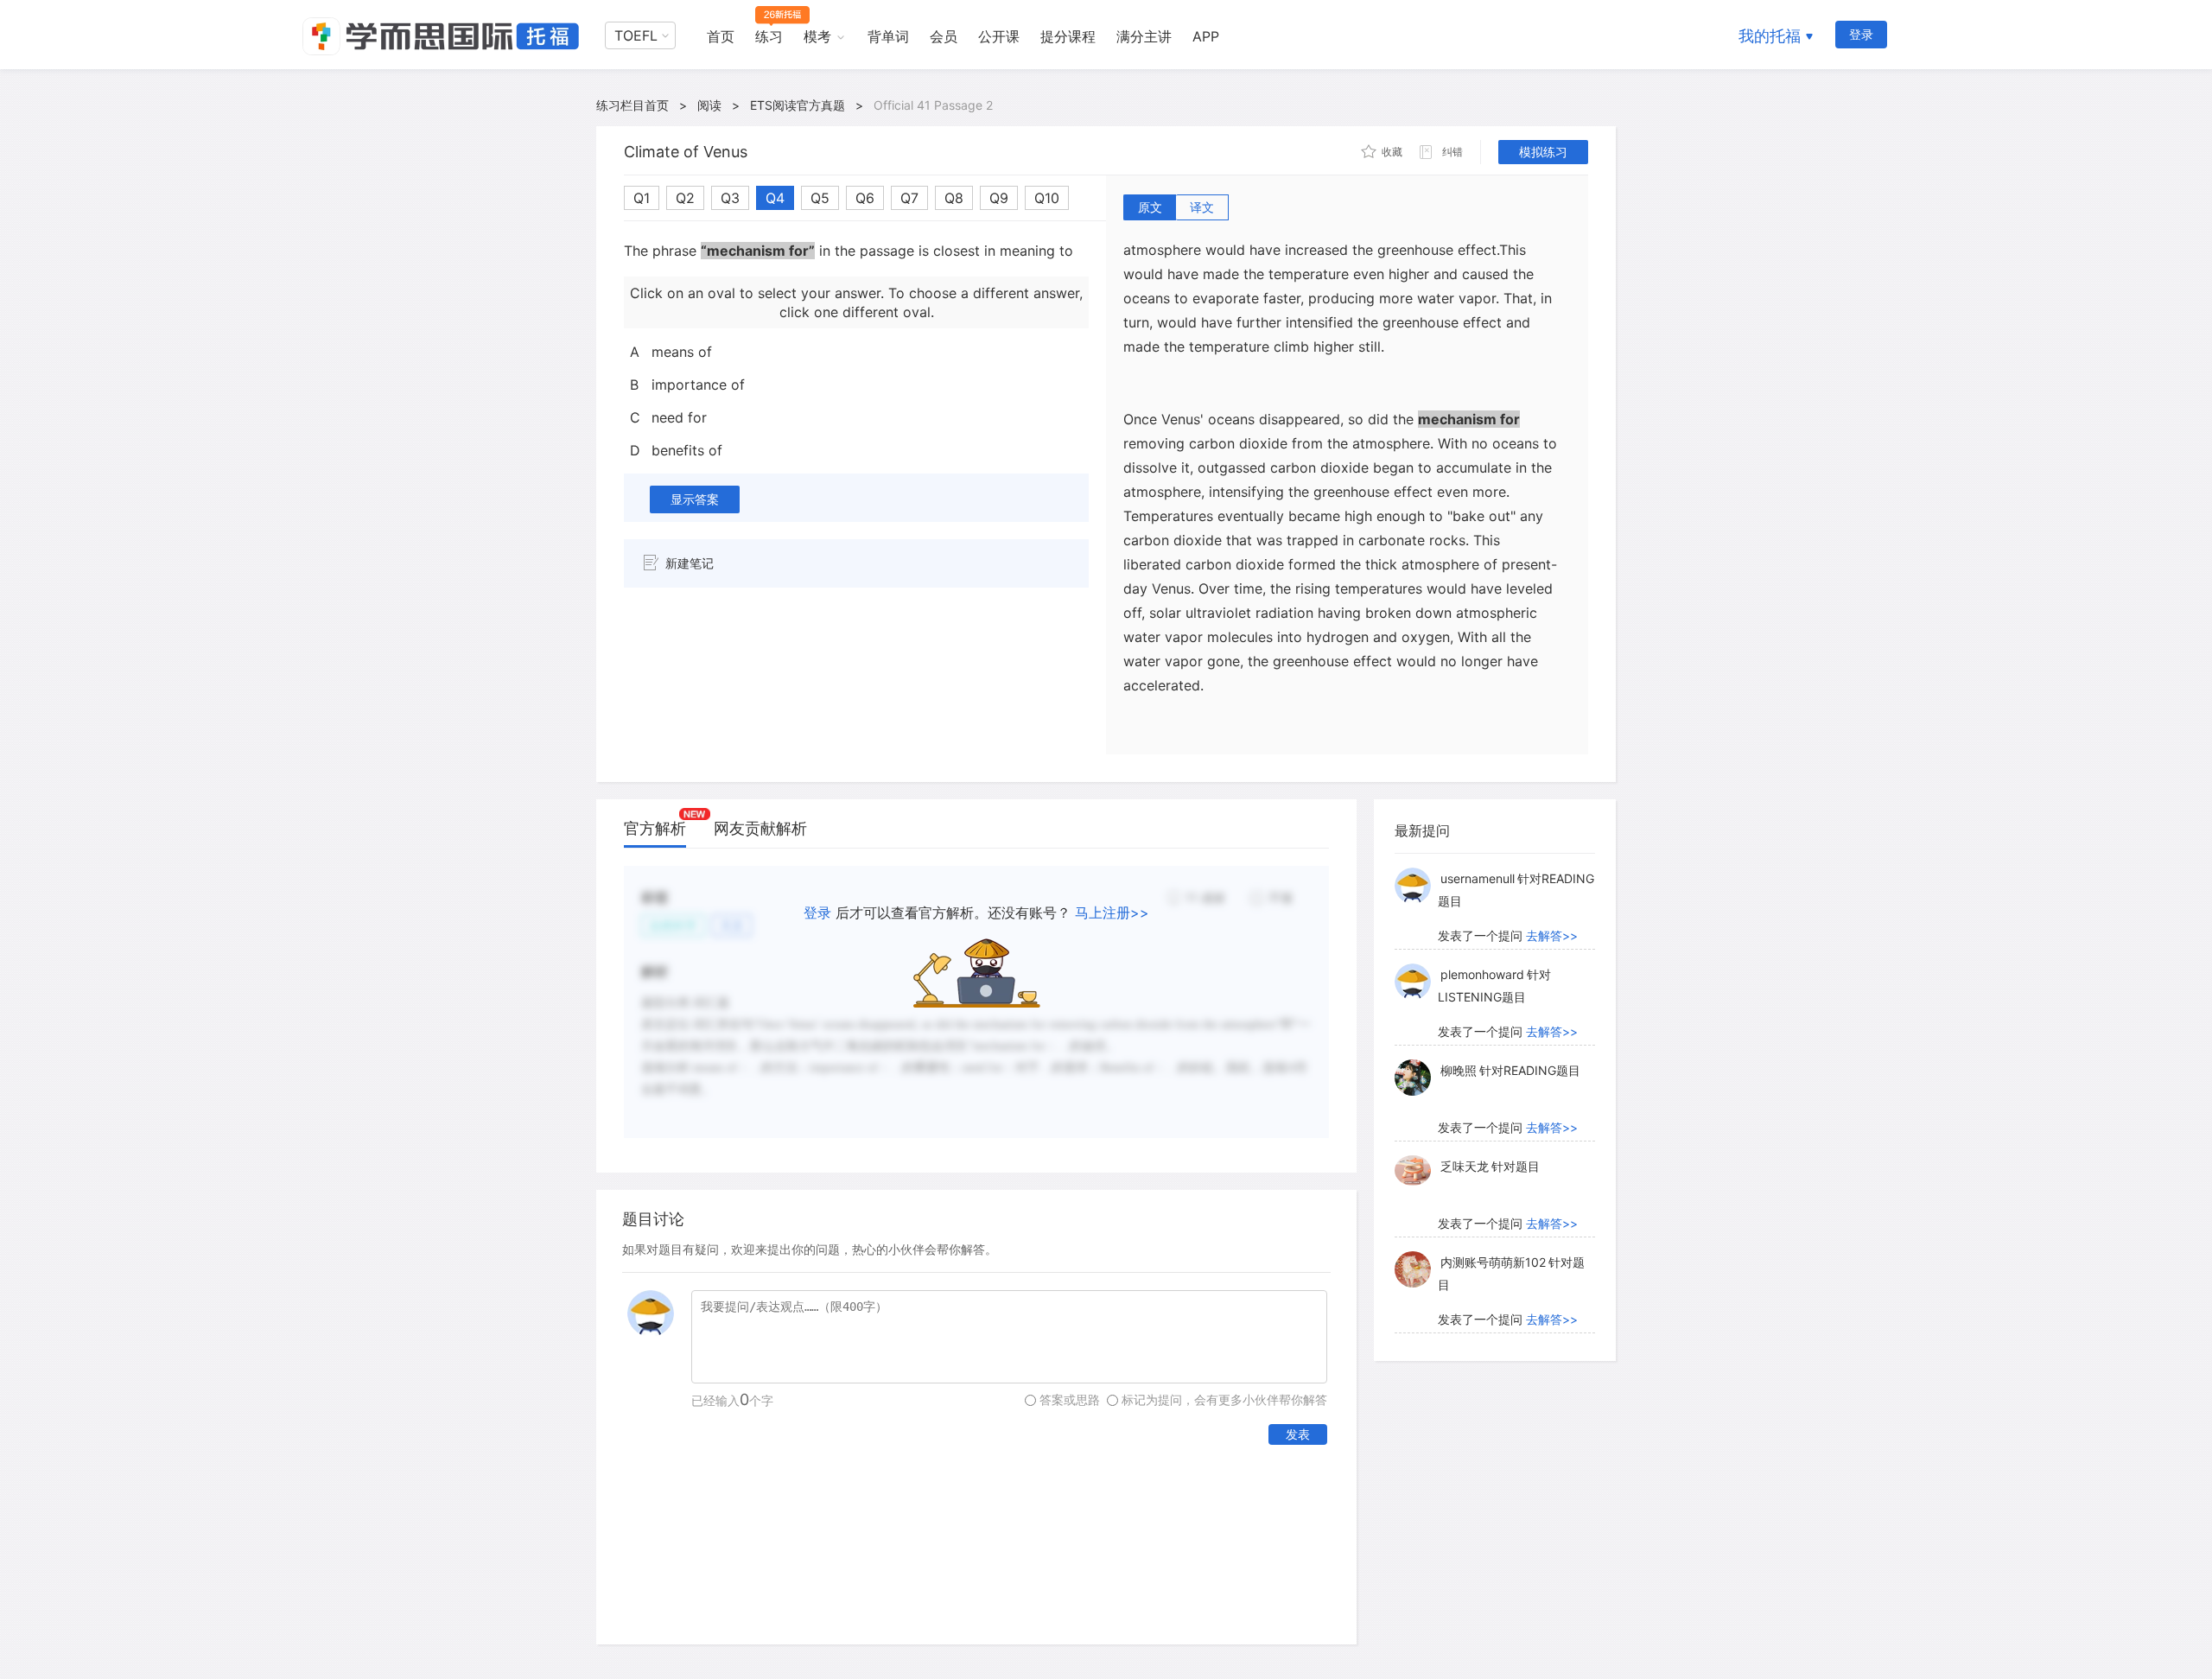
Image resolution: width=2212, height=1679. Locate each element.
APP (1206, 36)
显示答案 (695, 499)
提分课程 (1068, 36)
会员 (944, 36)
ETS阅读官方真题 (798, 105)
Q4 (775, 198)
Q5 (820, 198)
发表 (1298, 1434)
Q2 (685, 198)
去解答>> (1552, 935)
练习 (769, 36)
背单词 (888, 36)
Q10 (1047, 198)
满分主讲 (1144, 36)
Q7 (909, 198)
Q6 (865, 198)
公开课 (999, 36)
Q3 (730, 198)
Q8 (954, 198)
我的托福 (1770, 36)
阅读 (709, 105)
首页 (721, 36)
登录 (1861, 34)
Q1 (642, 198)
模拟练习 (1543, 152)
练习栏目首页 (632, 105)
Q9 (999, 198)
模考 (817, 36)
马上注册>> (1112, 913)
